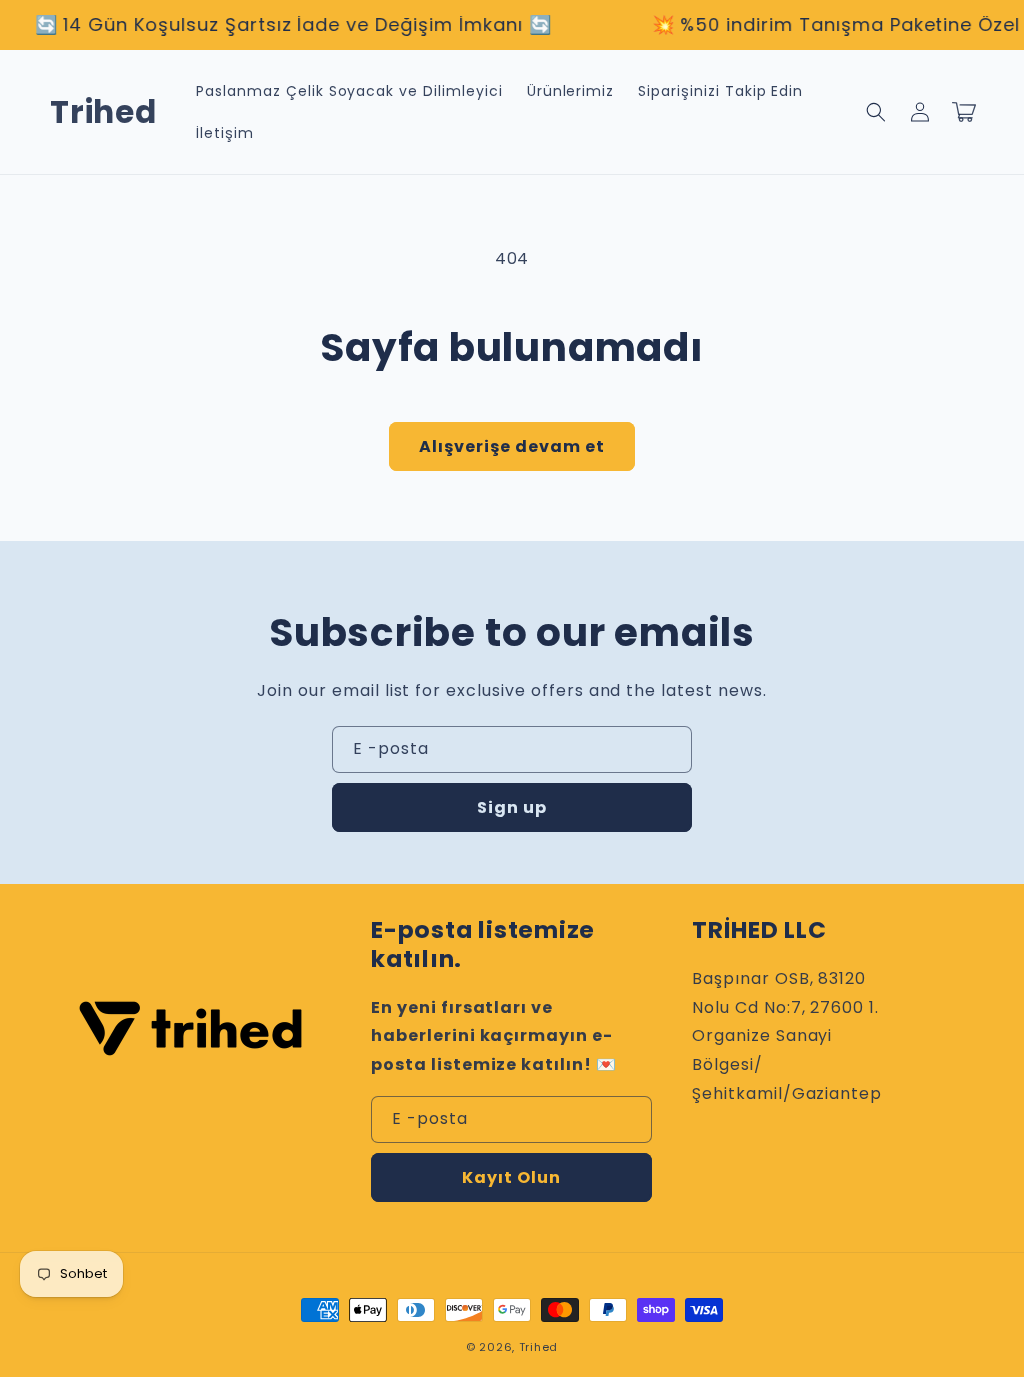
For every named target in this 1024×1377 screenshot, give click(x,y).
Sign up (512, 807)
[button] (876, 112)
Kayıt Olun (511, 1177)
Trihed (538, 1347)
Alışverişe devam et (512, 446)
